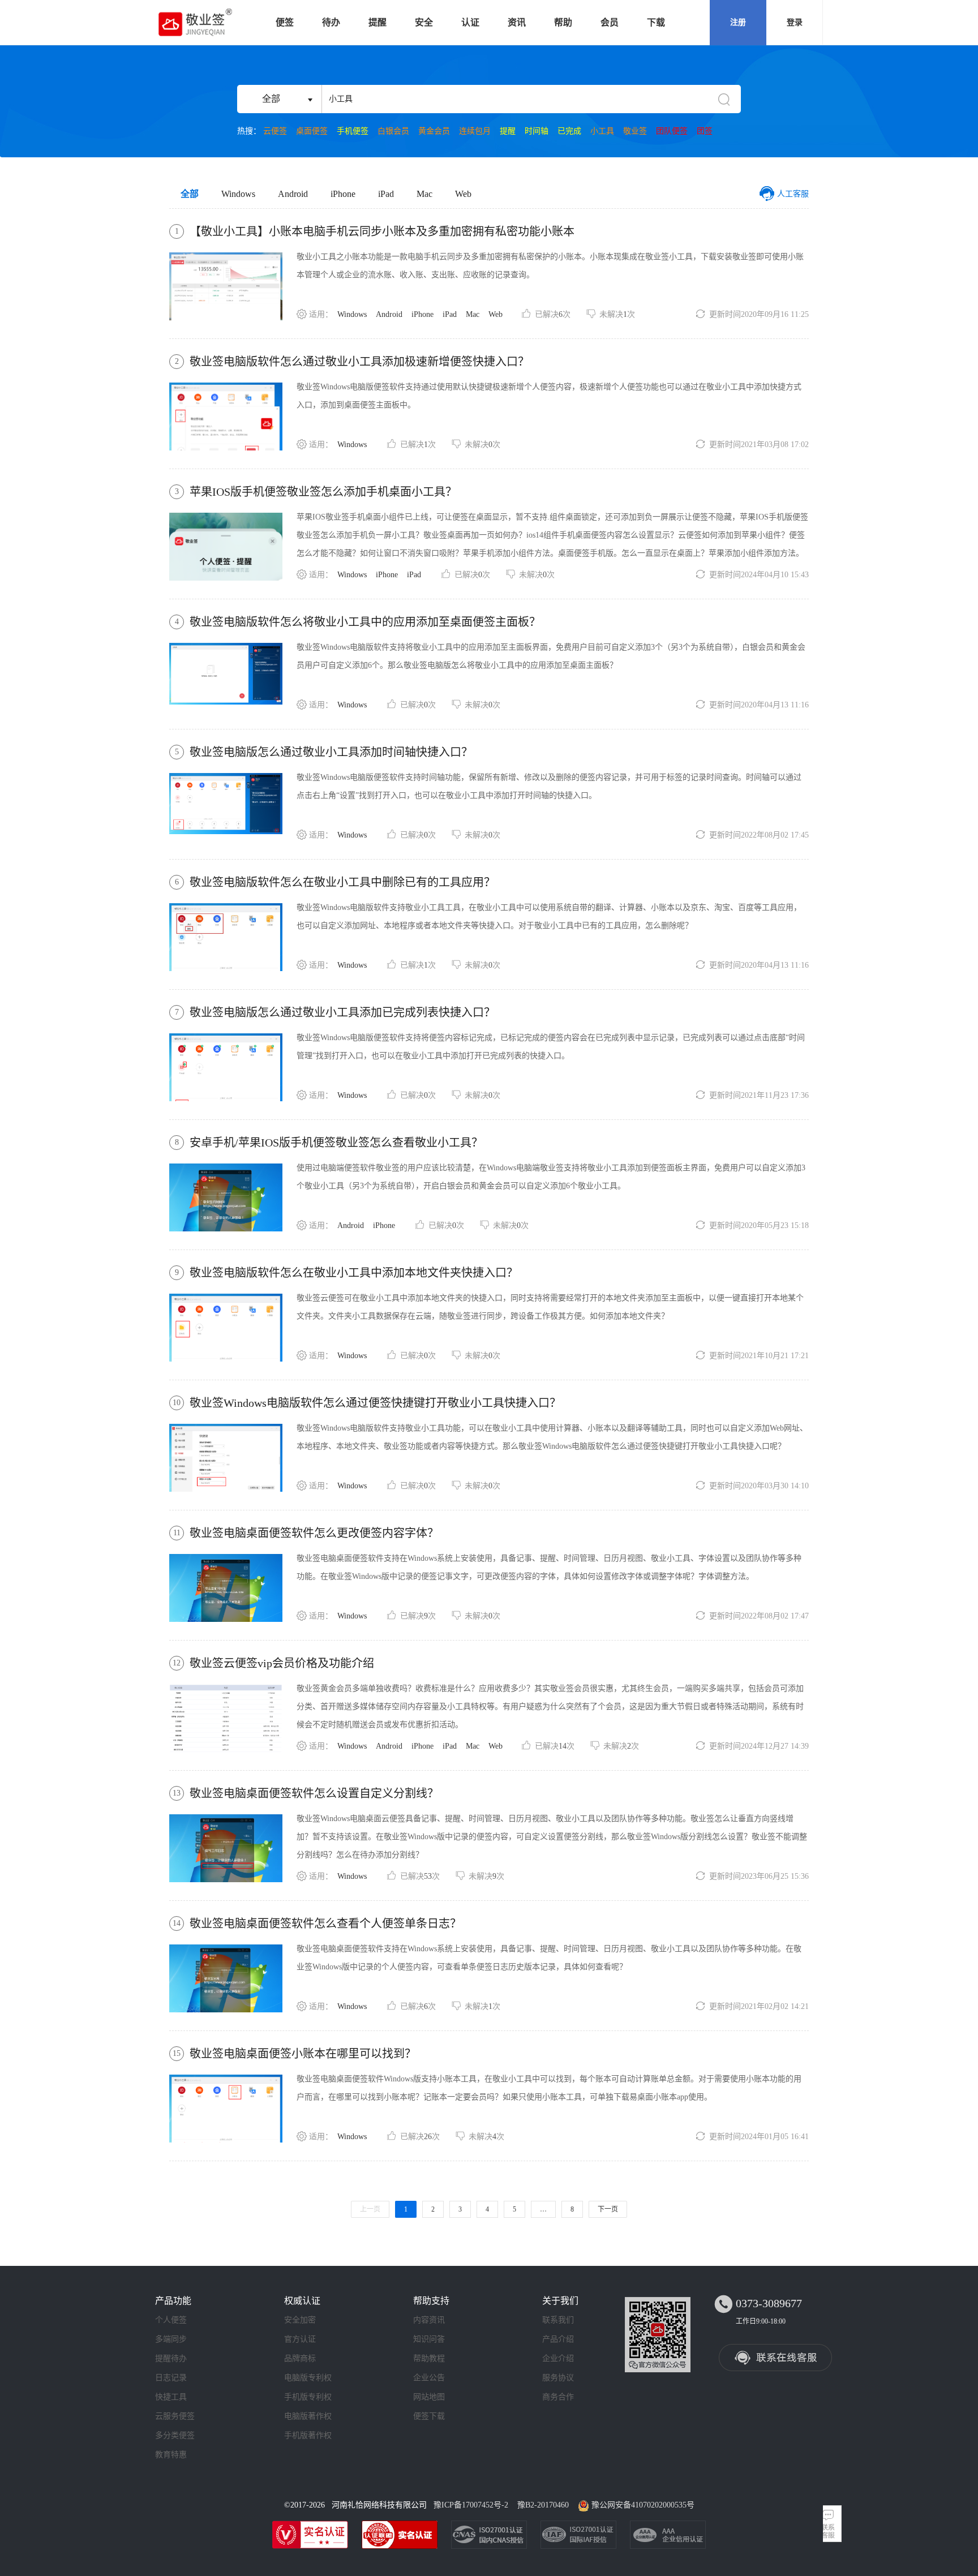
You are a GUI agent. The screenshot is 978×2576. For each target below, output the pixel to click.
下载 (656, 22)
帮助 (563, 22)
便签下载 (429, 2416)
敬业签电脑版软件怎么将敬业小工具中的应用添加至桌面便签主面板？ (365, 622)
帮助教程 (429, 2358)
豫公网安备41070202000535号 (643, 2505)
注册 (738, 22)
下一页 (608, 2209)
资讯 (517, 22)
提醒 (378, 22)
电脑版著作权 (308, 2416)
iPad (386, 194)
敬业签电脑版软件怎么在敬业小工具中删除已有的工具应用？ (342, 882)
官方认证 (300, 2339)
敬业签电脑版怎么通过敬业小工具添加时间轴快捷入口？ (331, 752)
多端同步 (171, 2339)
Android (293, 194)
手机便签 (353, 131)
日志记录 (171, 2378)
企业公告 (429, 2378)
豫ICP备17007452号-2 (471, 2505)
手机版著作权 (308, 2435)
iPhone (343, 194)
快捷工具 (171, 2397)
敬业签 (635, 131)
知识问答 (429, 2339)
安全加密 (300, 2320)
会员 (610, 22)
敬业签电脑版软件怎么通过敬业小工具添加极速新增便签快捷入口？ (359, 362)
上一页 (370, 2209)
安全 (424, 22)
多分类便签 (175, 2435)
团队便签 (672, 131)
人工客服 (793, 194)
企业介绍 (558, 2358)
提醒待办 (171, 2358)
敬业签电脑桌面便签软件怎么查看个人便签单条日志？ (325, 1924)
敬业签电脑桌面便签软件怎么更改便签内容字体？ (314, 1533)
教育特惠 (171, 2455)
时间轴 (537, 131)
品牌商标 (300, 2358)
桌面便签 (312, 131)
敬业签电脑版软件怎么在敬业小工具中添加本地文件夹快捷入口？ (354, 1273)
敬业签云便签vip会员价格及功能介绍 (282, 1663)
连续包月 (475, 131)
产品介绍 (558, 2339)
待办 (331, 22)
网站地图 (429, 2397)
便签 (285, 22)
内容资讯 (429, 2320)
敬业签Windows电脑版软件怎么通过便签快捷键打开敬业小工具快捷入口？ (375, 1403)
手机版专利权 (308, 2397)
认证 (470, 22)
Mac (424, 194)
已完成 (569, 131)
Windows (238, 194)
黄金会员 (434, 131)
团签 (705, 131)
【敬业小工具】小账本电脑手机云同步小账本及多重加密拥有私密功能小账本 (382, 231)
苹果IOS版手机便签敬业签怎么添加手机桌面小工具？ (323, 492)
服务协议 (558, 2378)
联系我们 (558, 2320)
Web (463, 194)
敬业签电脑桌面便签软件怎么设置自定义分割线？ (314, 1793)
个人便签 (171, 2320)
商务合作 (558, 2397)
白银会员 (393, 131)
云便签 (275, 131)
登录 (795, 22)
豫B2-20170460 (543, 2505)
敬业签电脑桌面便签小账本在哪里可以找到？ (303, 2054)
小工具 (602, 131)
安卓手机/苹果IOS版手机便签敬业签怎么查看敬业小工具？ (336, 1143)
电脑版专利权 (308, 2378)
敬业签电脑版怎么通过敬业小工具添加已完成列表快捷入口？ (342, 1012)
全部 (190, 194)
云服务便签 (175, 2416)
